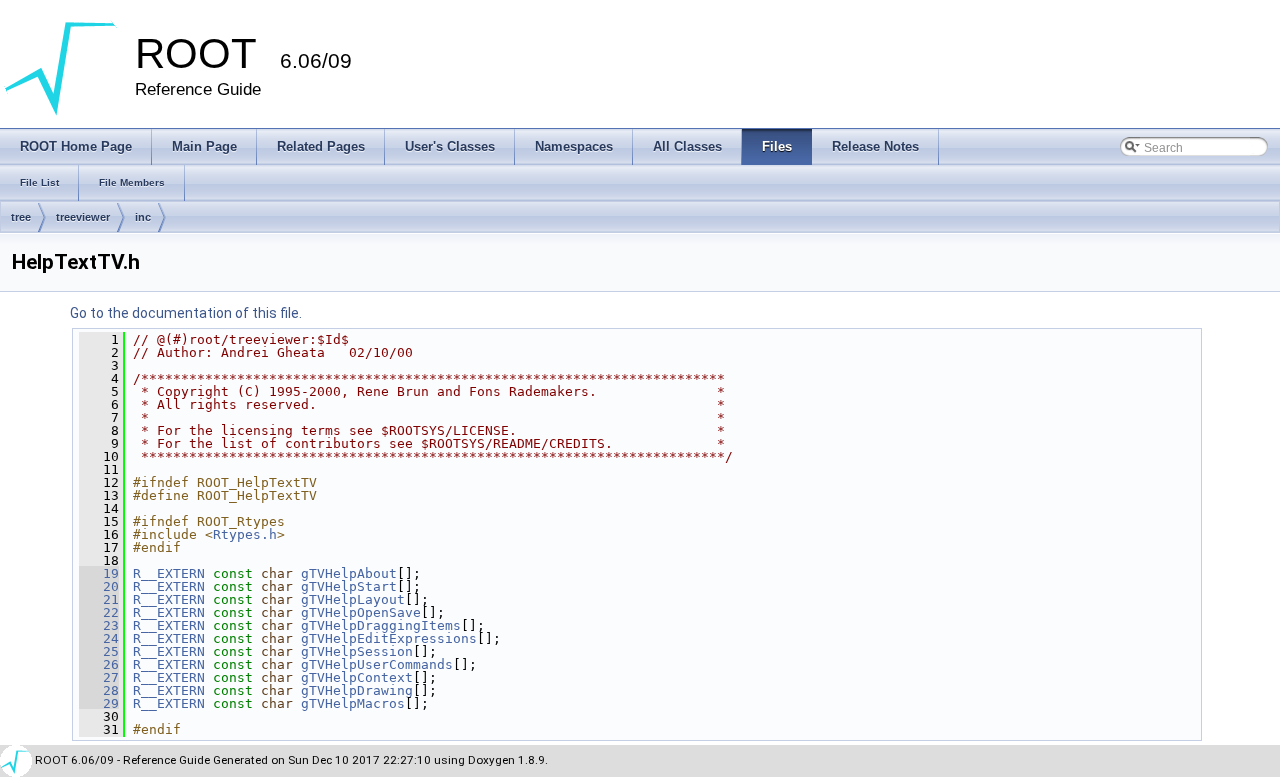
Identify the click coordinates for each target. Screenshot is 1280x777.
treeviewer (83, 217)
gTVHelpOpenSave (361, 612)
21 (99, 599)
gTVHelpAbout (349, 573)
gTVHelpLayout (353, 599)
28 (99, 690)
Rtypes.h (245, 534)
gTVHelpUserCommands (377, 664)
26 (99, 664)
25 (99, 651)
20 (99, 586)
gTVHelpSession (357, 651)
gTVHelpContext (357, 677)
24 (99, 638)
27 (99, 677)
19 (99, 573)
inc (143, 217)
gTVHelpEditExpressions (389, 638)
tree (21, 217)
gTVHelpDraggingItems (381, 625)
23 (99, 625)
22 (99, 612)
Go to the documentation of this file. (186, 313)
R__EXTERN (169, 573)
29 (99, 703)
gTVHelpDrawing (357, 690)
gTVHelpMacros (353, 703)
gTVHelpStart (349, 586)
